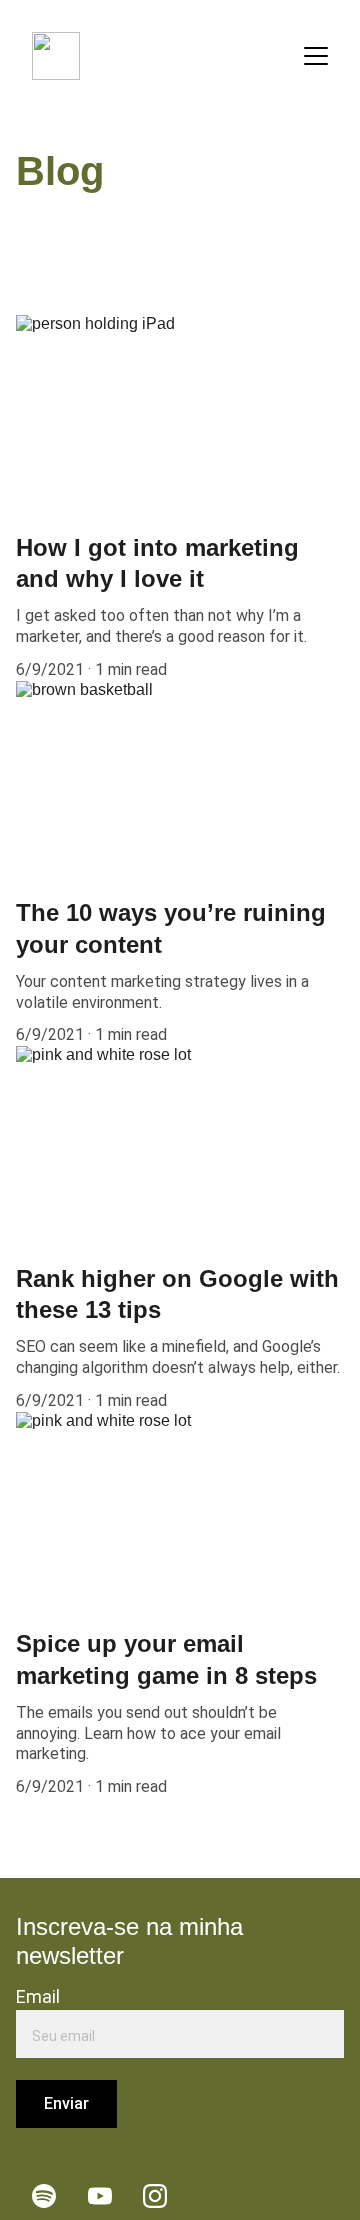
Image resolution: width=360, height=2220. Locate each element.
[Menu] (316, 56)
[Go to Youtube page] (100, 2196)
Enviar (66, 2103)
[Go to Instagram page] (155, 2196)
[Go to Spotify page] (44, 2196)
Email (38, 1996)
